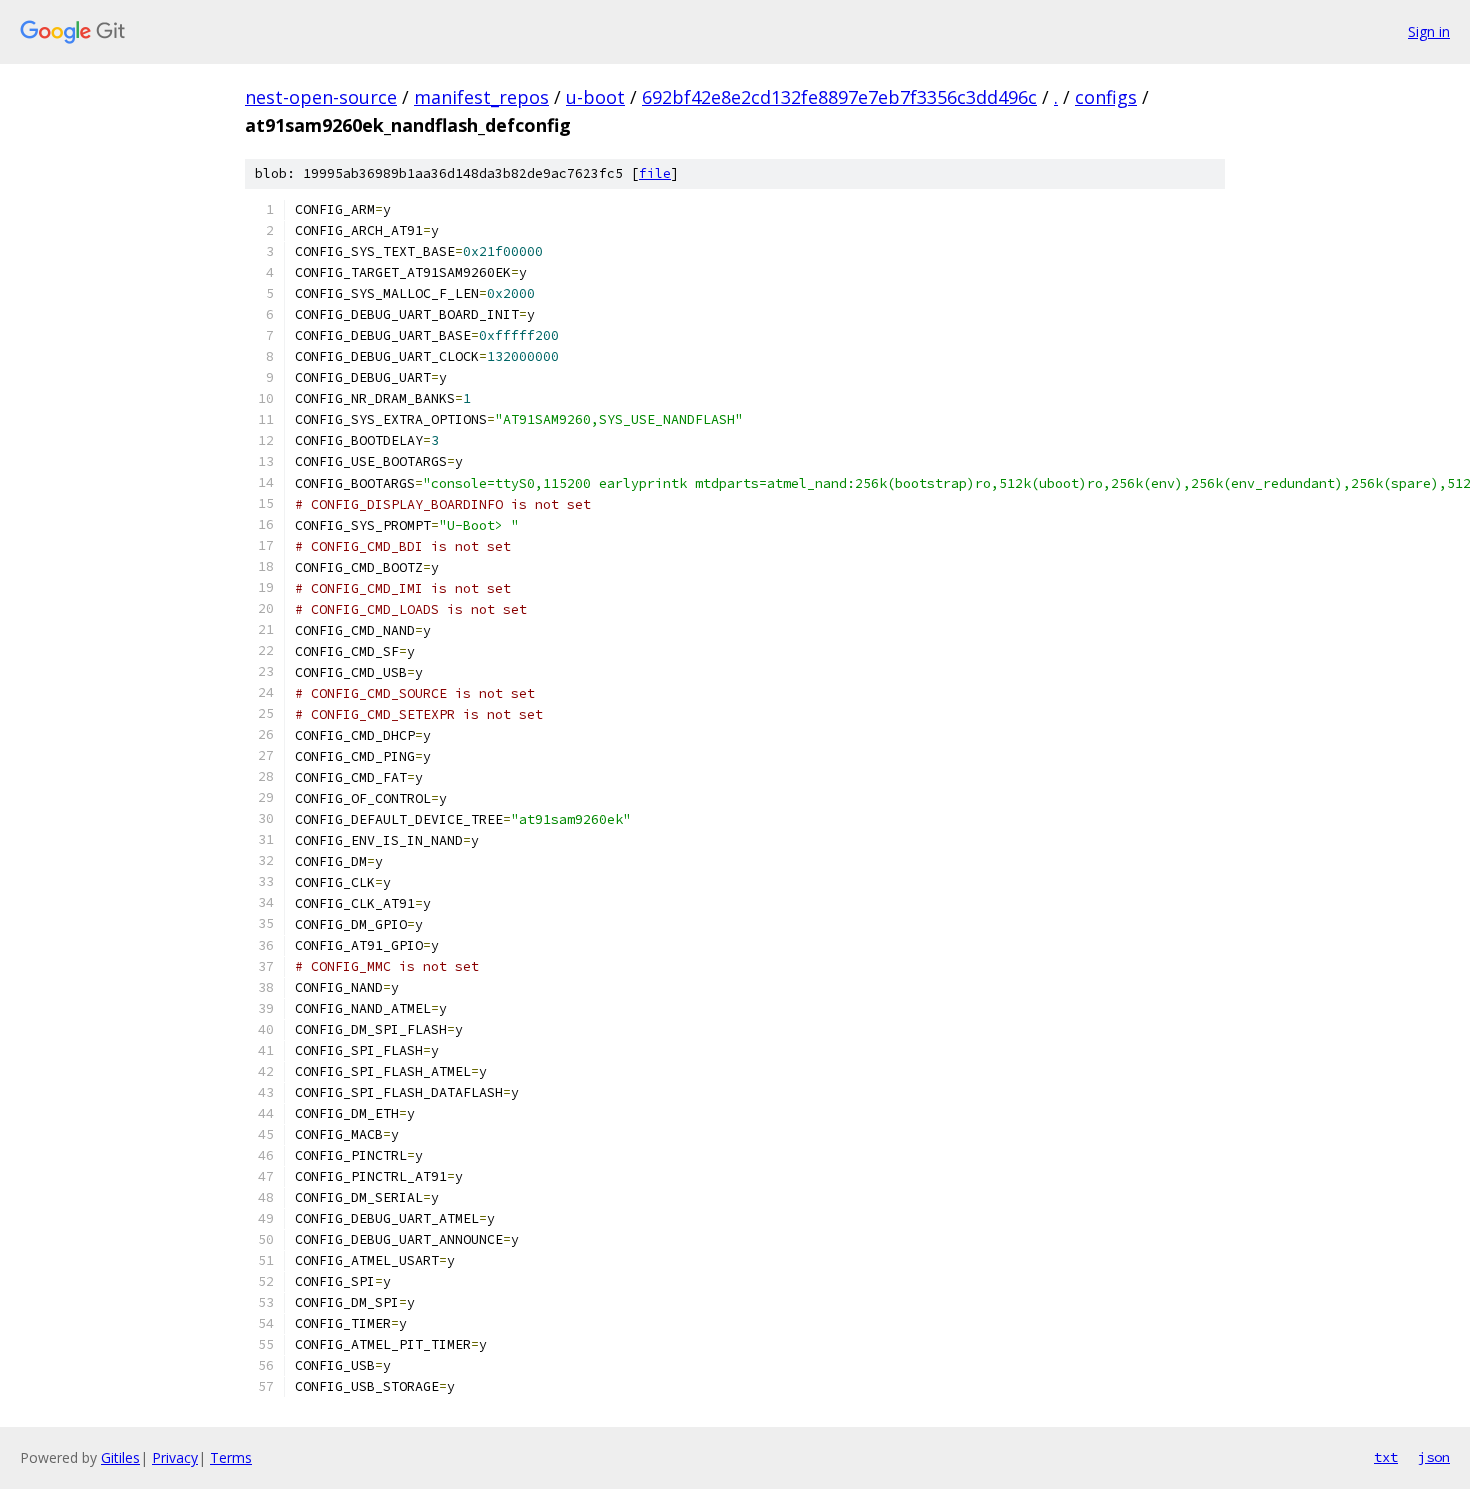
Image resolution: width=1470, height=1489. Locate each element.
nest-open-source (321, 97)
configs (1106, 97)
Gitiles (120, 1457)
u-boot (595, 97)
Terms (231, 1457)
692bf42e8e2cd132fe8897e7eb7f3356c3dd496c (839, 97)
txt (1386, 1457)
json (1434, 1457)
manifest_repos (481, 97)
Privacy (175, 1457)
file (655, 173)
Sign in (1429, 31)
